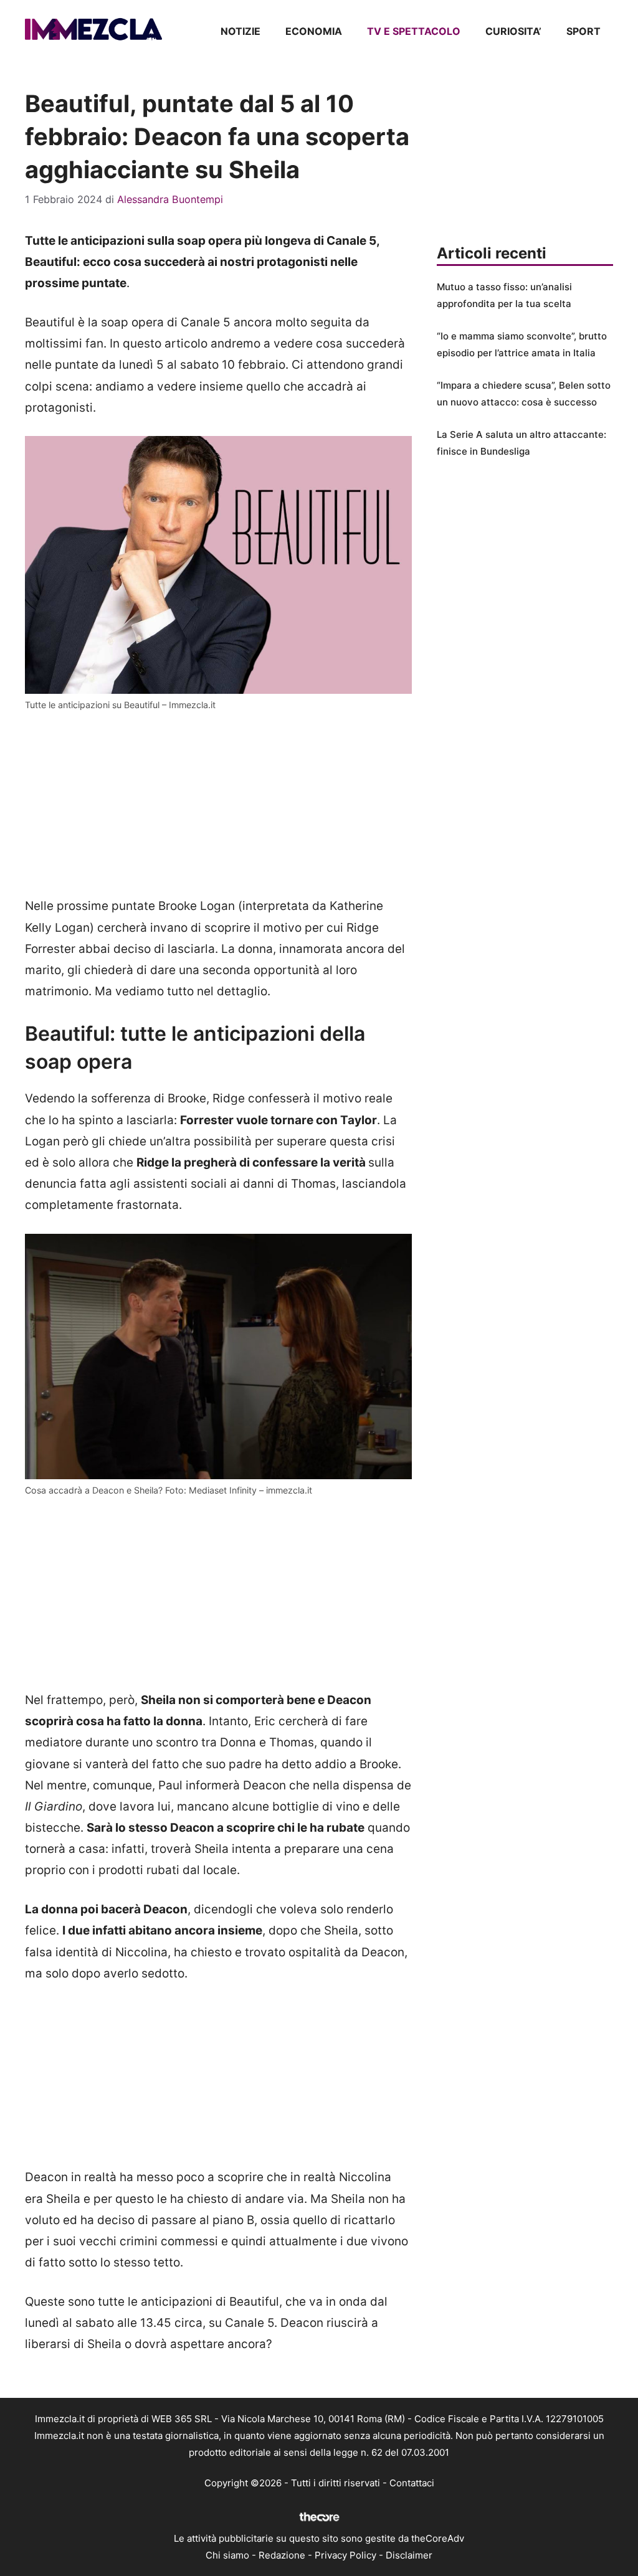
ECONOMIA (314, 31)
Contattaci (412, 2483)
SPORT (583, 31)
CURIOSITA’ (513, 31)
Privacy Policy (345, 2555)
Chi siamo (227, 2555)
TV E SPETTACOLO (414, 31)
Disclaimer (409, 2555)
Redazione (282, 2555)
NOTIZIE (240, 31)
